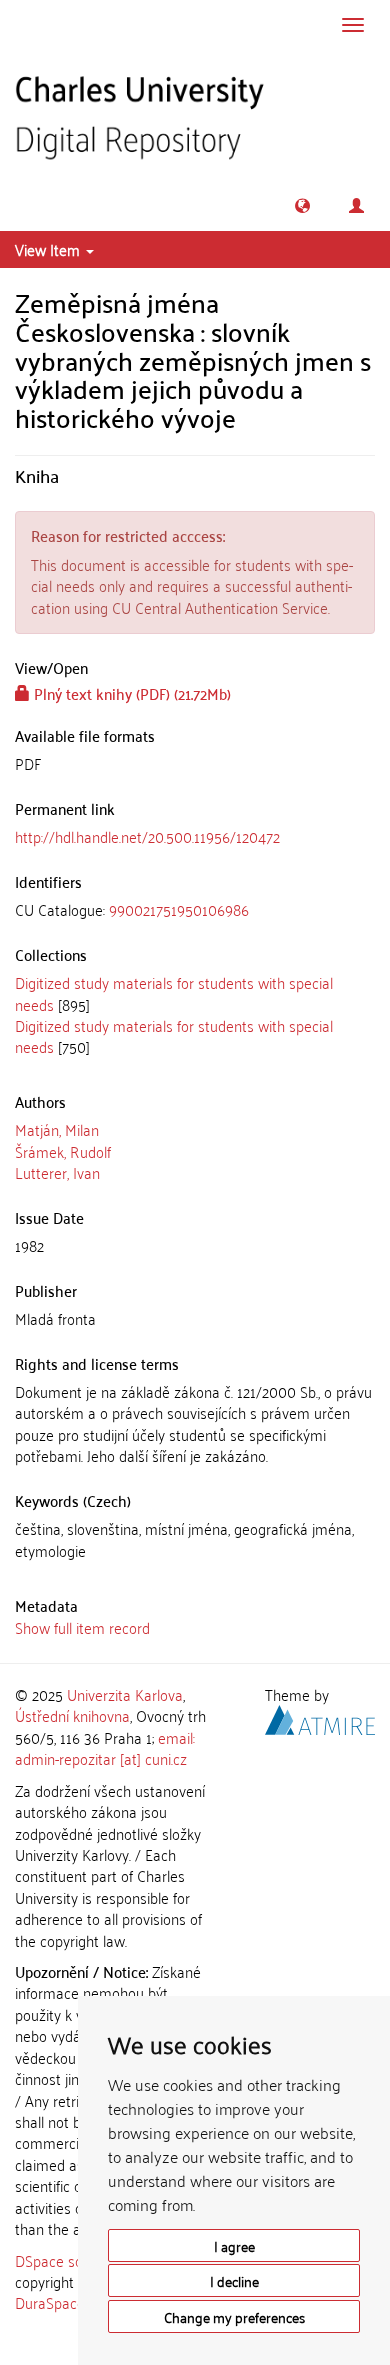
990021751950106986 (179, 909)
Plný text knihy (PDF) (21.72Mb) (130, 693)
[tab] (195, 909)
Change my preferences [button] (234, 2316)
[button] (302, 205)
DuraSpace (50, 2302)
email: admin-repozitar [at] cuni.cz (105, 1747)
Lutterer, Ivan (57, 1172)
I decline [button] (234, 2280)
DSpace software (69, 2260)
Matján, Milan (57, 1129)
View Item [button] (49, 249)
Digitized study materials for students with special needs (174, 992)
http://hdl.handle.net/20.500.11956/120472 (147, 836)
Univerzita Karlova (125, 1694)
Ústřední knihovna (72, 1715)
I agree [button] (234, 2245)
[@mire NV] (320, 1717)
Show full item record (82, 1627)
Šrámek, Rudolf (63, 1151)
